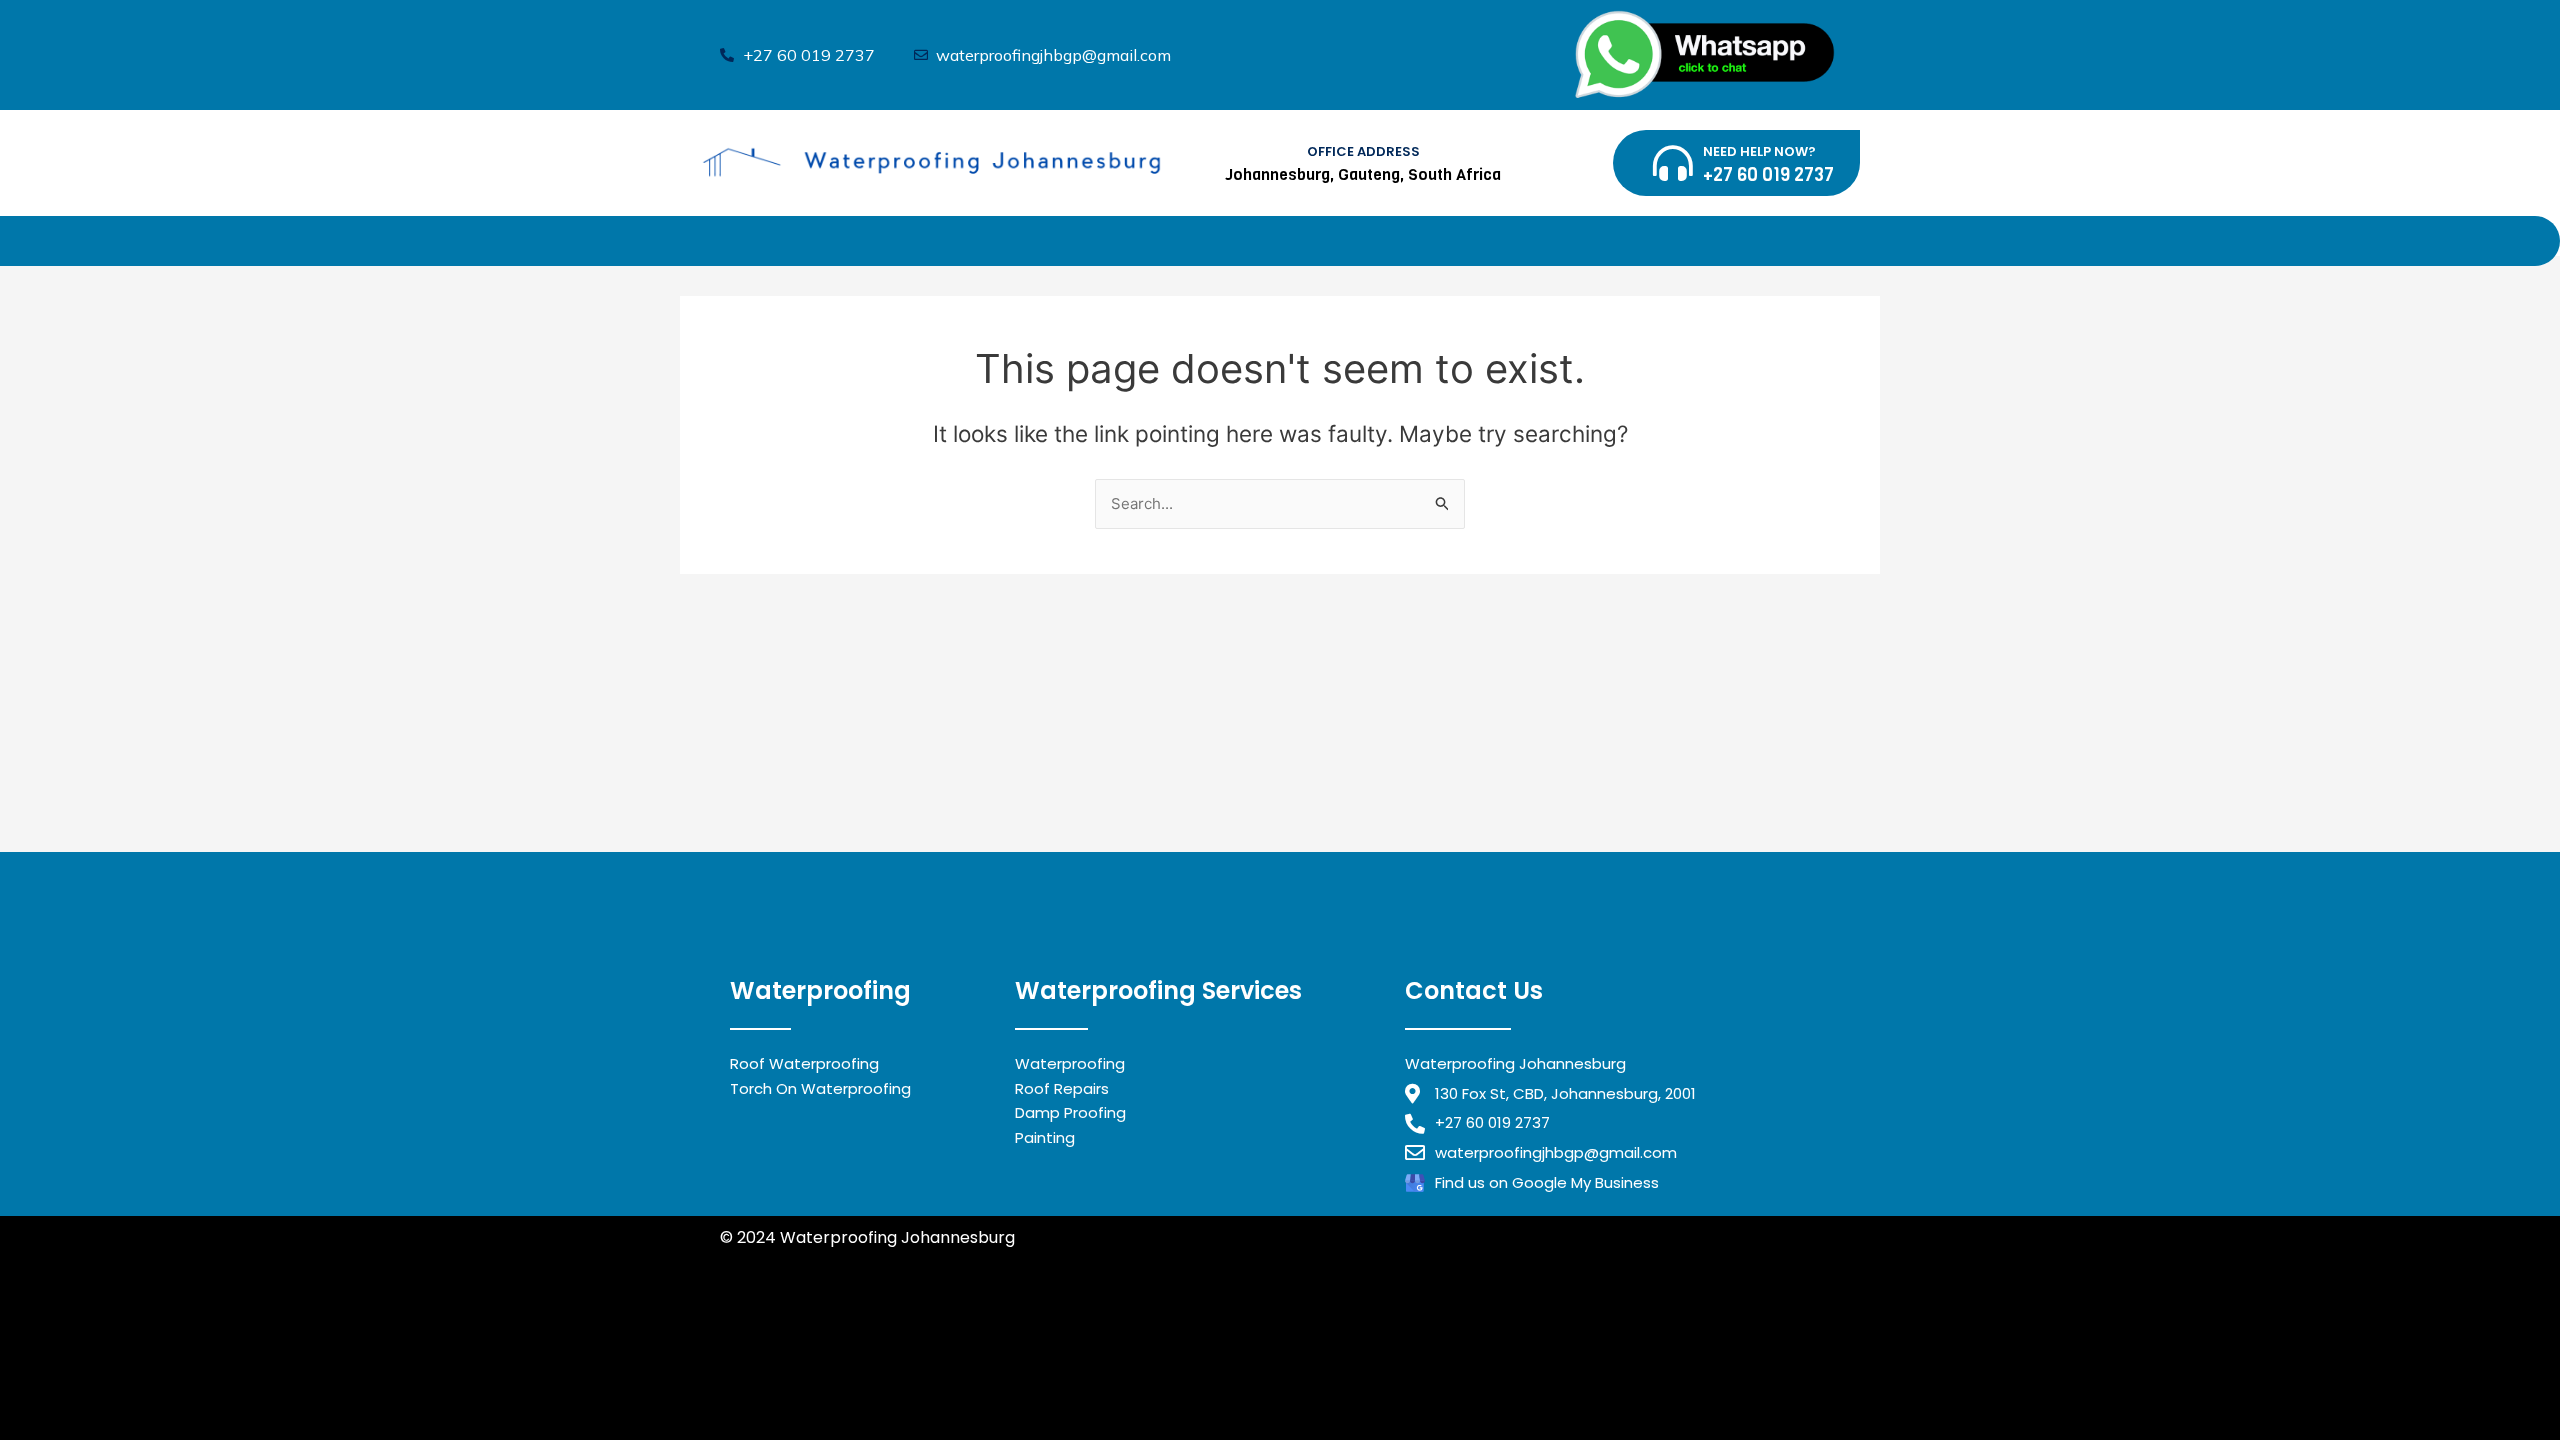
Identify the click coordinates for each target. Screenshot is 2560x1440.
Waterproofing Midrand (814, 1314)
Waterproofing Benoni (807, 1339)
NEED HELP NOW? (1759, 151)
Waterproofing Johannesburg (837, 1364)
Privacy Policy (774, 1261)
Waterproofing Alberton (815, 1388)
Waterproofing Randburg (1008, 1314)
